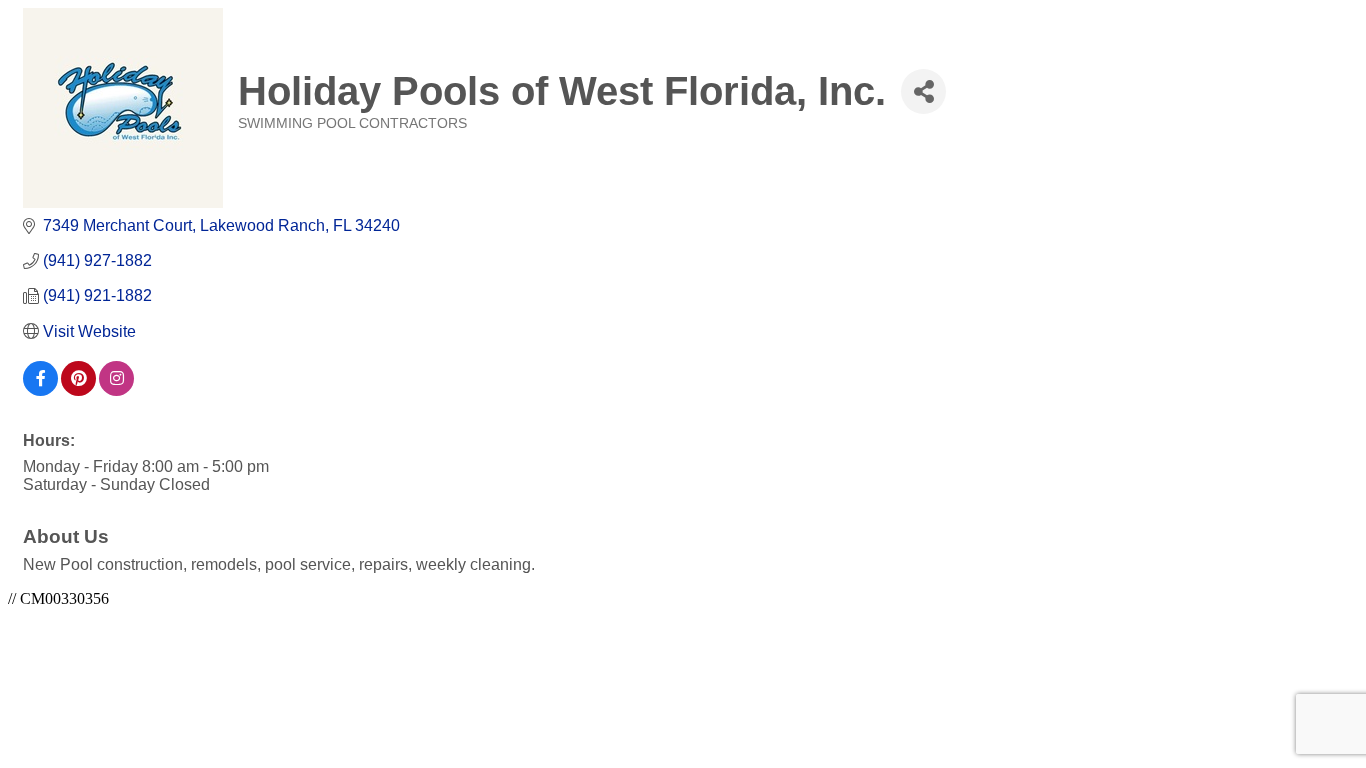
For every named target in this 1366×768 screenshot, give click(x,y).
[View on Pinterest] (78, 390)
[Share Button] (923, 91)
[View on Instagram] (116, 390)
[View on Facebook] (40, 390)
